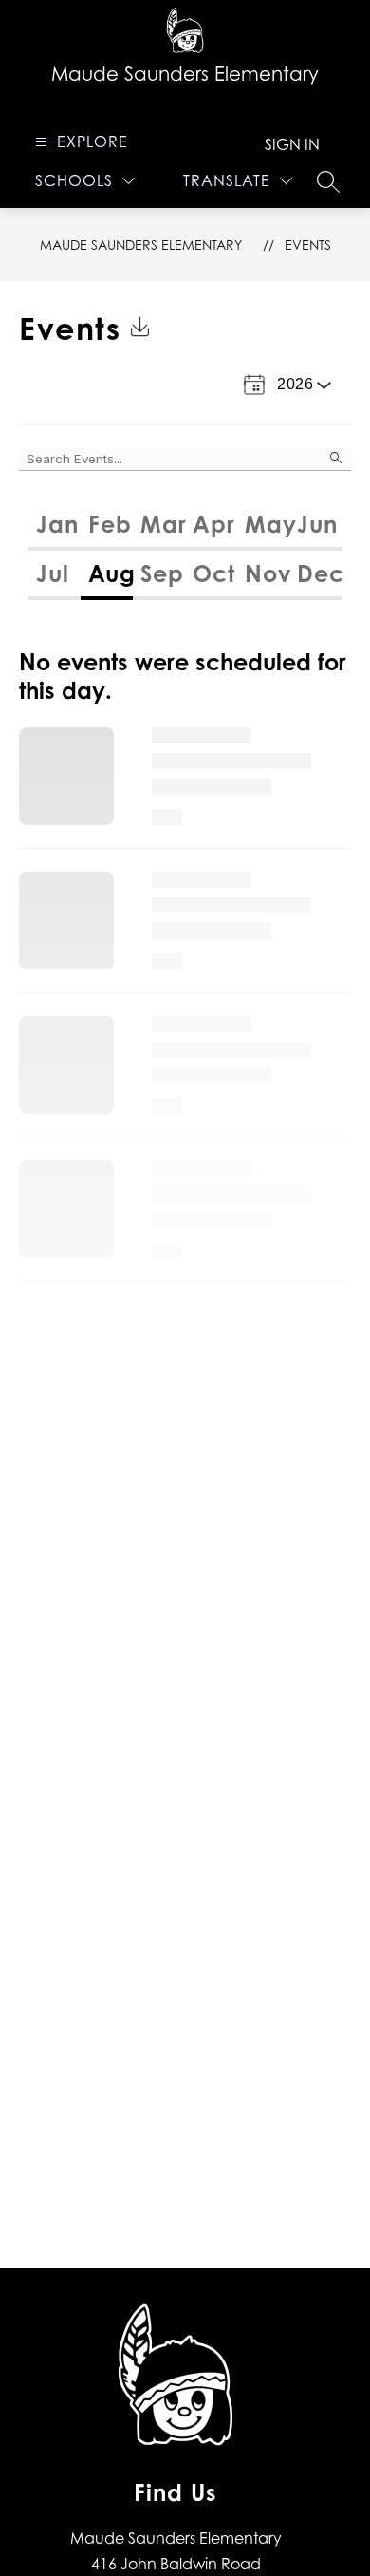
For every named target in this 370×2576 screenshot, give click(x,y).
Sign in (292, 144)
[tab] (55, 526)
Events (308, 244)
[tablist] (185, 526)
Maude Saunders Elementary (141, 244)
